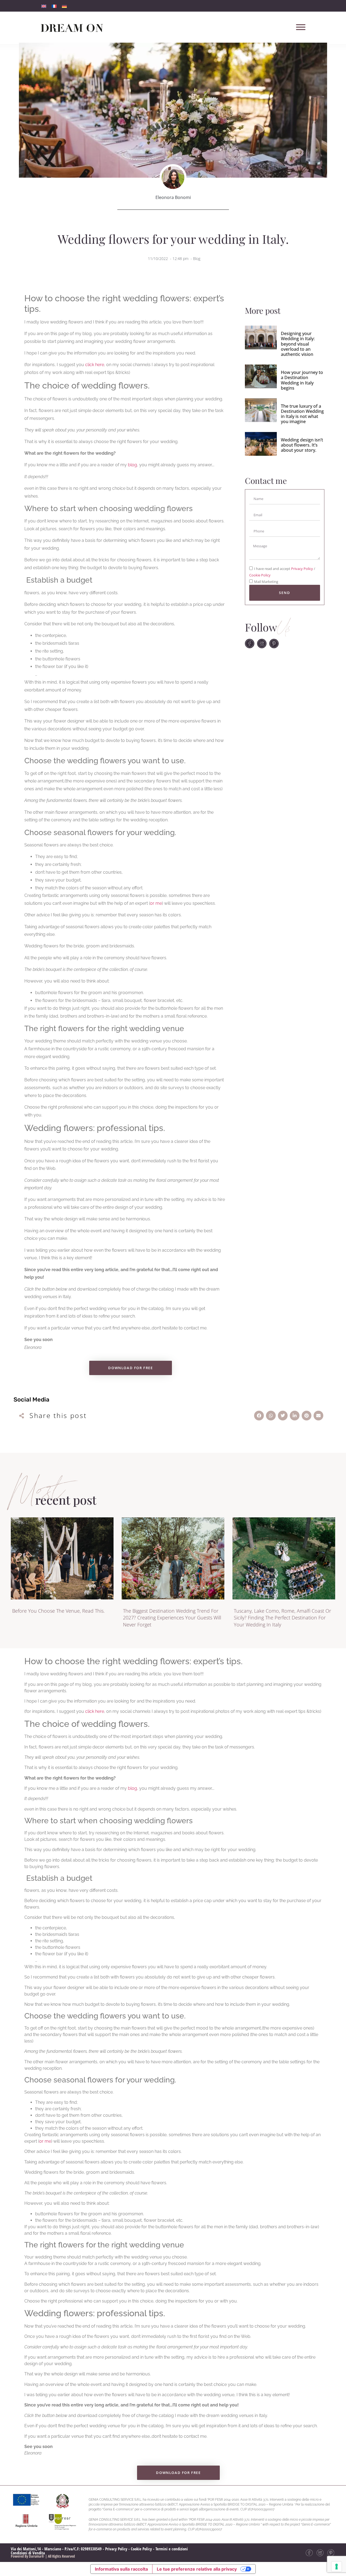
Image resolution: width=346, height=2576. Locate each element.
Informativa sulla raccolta (121, 2569)
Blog (197, 259)
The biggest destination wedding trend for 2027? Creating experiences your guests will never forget (172, 1618)
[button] (259, 1416)
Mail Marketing (266, 582)
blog (132, 465)
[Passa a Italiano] (44, 6)
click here (95, 365)
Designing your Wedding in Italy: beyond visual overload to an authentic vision (298, 344)
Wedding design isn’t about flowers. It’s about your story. (302, 445)
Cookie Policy (260, 575)
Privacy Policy (302, 569)
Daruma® (36, 2556)
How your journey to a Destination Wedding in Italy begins (302, 380)
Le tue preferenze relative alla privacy (197, 2569)
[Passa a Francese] (54, 6)
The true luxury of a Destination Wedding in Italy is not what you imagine (302, 414)
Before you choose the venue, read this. (58, 1611)
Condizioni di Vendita (28, 2553)
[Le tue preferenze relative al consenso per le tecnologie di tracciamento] (337, 2567)
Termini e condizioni (172, 2549)
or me (156, 903)
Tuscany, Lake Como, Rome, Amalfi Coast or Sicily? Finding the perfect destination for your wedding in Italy (282, 1618)
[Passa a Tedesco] (64, 6)
